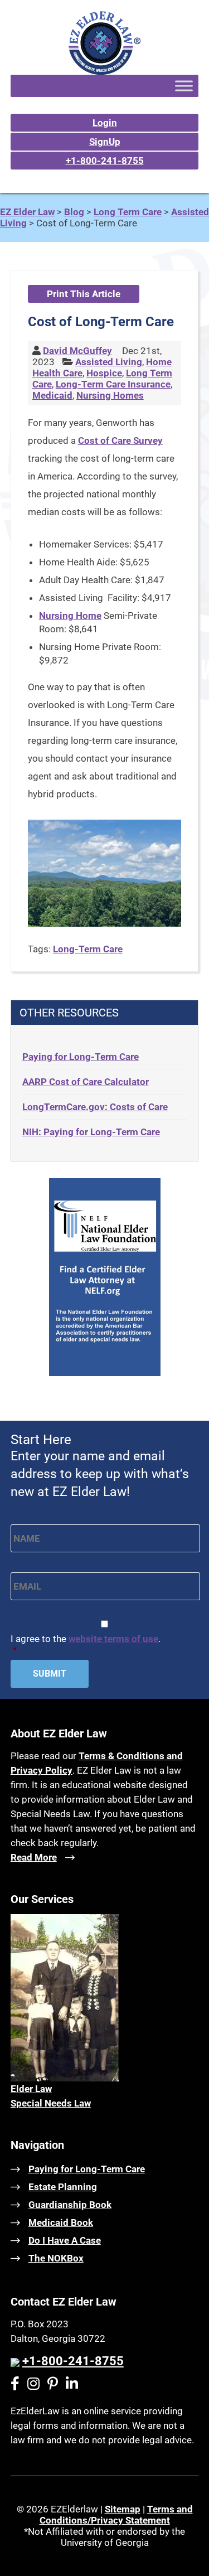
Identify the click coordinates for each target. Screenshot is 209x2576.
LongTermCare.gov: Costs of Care (95, 1107)
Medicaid (52, 395)
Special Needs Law (51, 2103)
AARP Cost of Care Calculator (86, 1082)
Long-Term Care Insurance (113, 384)
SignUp (105, 142)
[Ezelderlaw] (104, 71)
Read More (34, 1857)
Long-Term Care (88, 949)
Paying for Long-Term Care (81, 1057)
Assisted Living (109, 362)
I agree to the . (86, 1644)
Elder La (28, 2089)
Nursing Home (70, 616)
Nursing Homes (110, 395)
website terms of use (113, 1639)
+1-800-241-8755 (105, 161)
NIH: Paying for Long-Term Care (91, 1132)
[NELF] (105, 1373)
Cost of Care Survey (120, 440)
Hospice (104, 373)
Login (105, 123)
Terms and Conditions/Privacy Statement (116, 2515)
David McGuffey (77, 351)
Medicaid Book (61, 2222)
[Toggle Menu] (184, 86)
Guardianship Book (70, 2205)
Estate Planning (63, 2187)
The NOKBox (56, 2258)
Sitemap (123, 2509)
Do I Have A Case (65, 2240)
